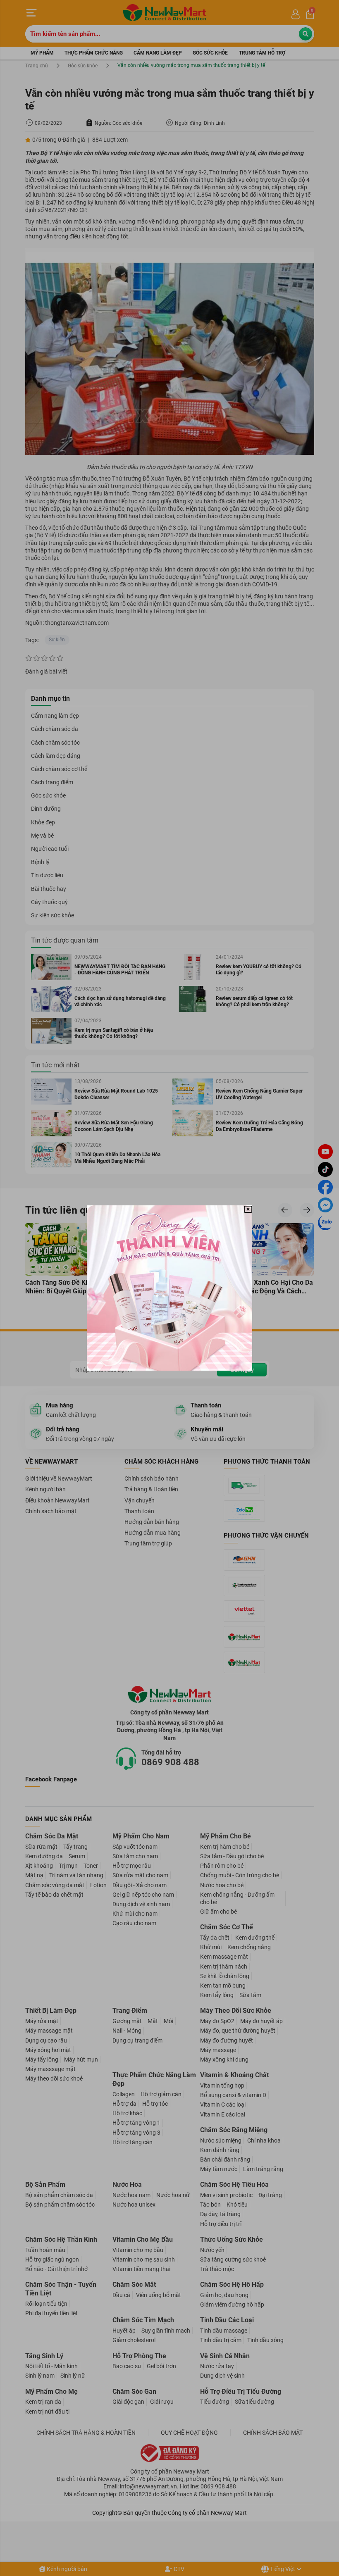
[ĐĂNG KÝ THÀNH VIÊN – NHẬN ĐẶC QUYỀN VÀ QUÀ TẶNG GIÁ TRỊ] (169, 1288)
